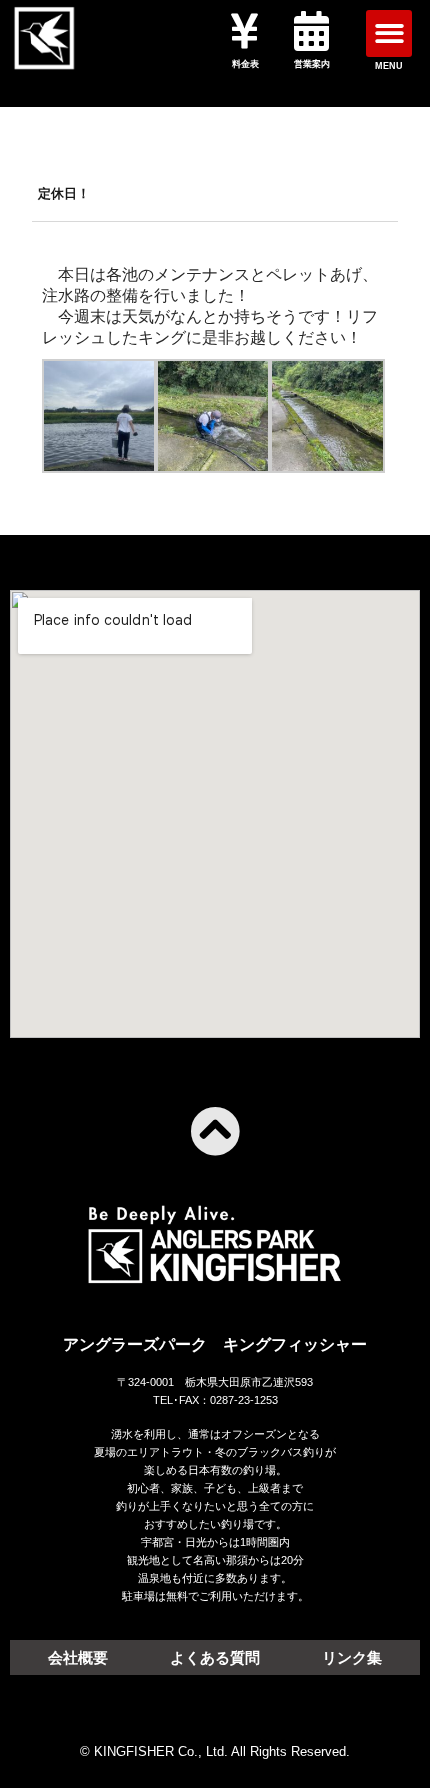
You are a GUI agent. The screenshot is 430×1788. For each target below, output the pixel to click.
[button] (389, 33)
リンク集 (352, 1657)
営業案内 (312, 64)
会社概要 (78, 1657)
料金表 (245, 64)
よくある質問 (215, 1657)
